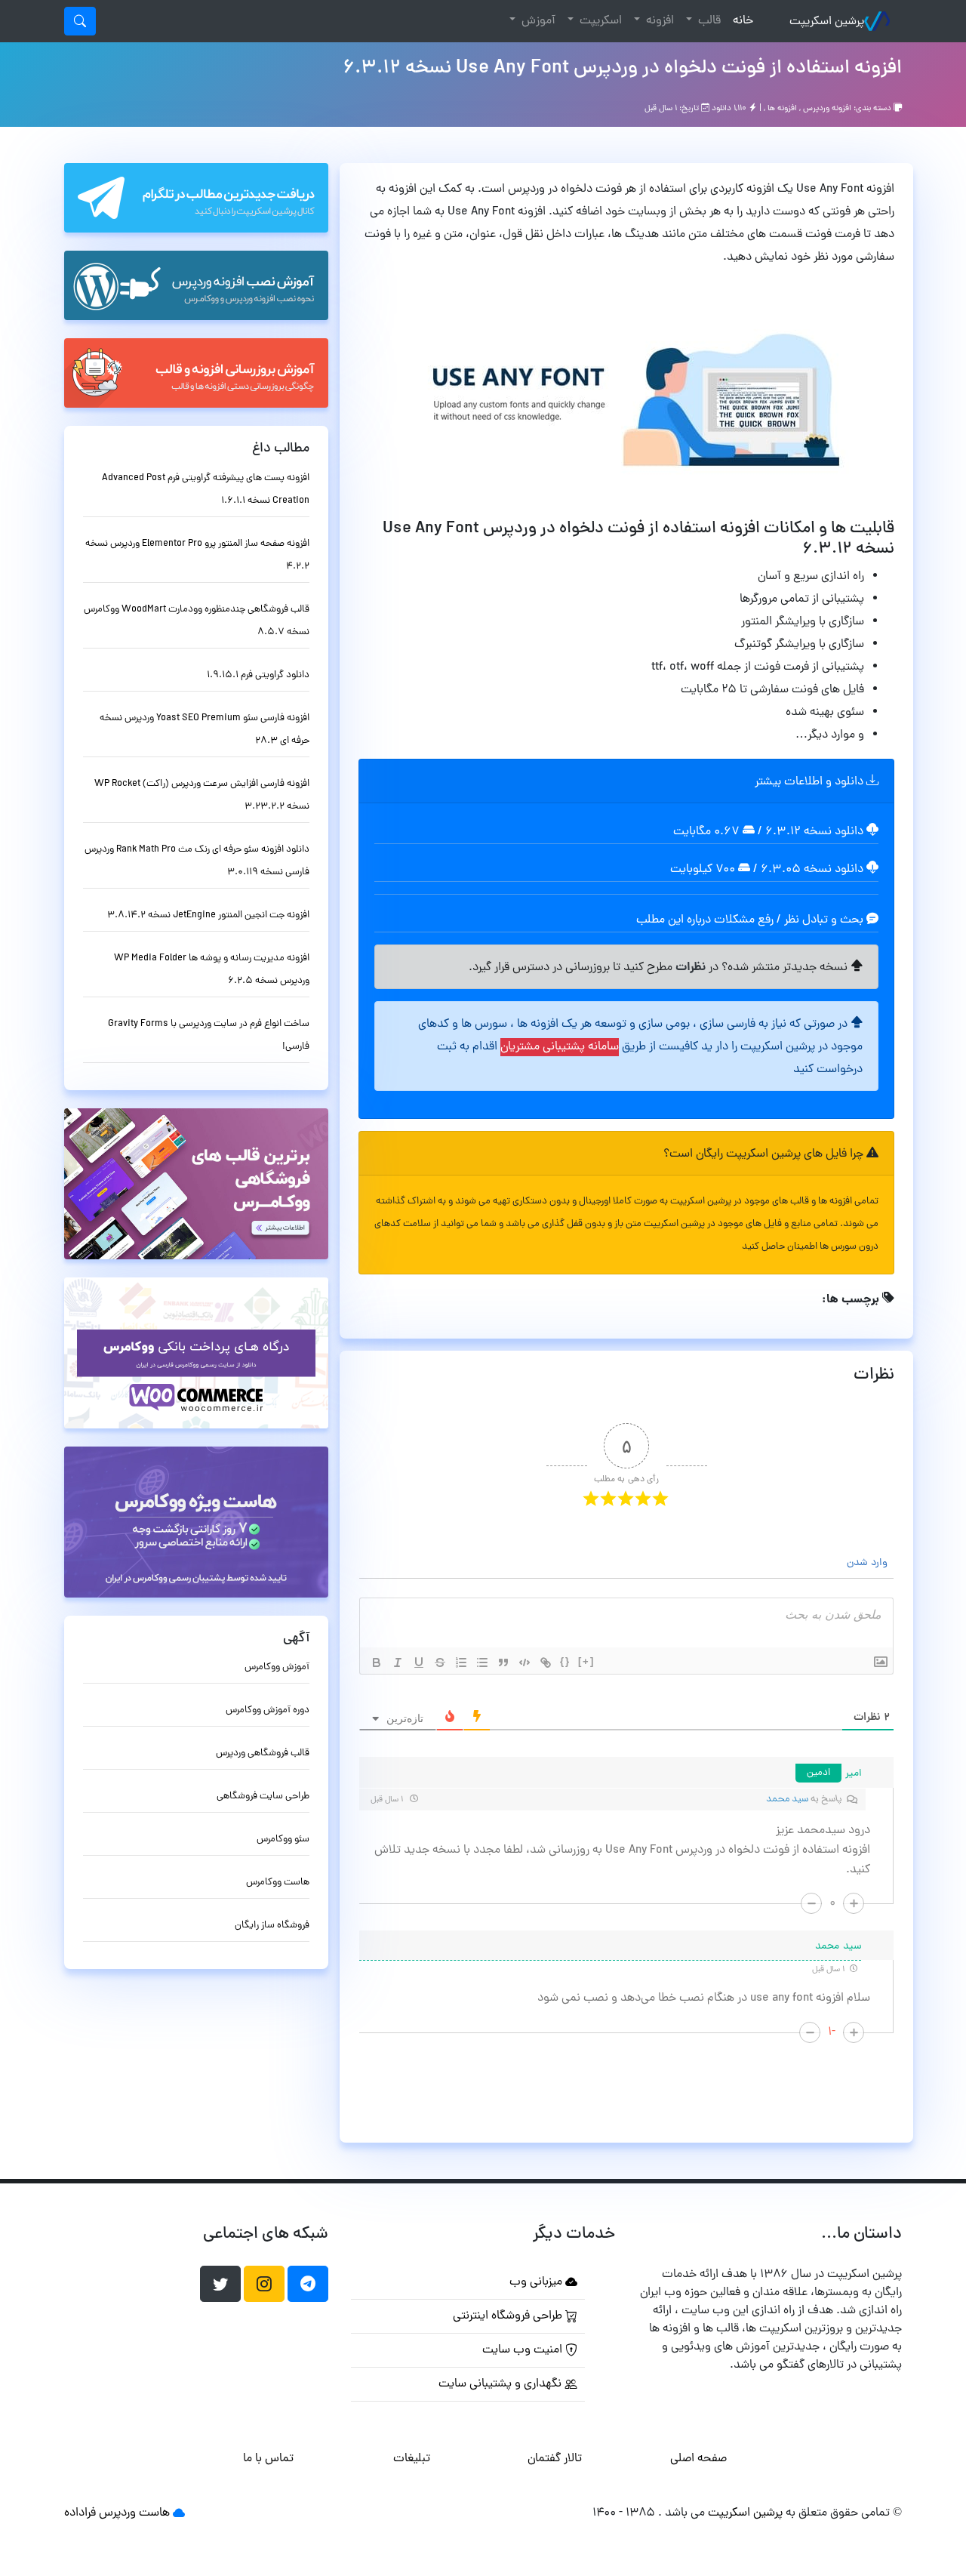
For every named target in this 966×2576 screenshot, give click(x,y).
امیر (854, 1774)
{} (565, 1661)
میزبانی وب (537, 2282)
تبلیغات (412, 2459)
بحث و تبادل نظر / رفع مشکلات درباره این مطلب (751, 920)
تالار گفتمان (555, 2459)
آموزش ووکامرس (277, 1667)
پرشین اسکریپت (827, 22)
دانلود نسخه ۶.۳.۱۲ (814, 832)
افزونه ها (782, 109)
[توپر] (377, 1662)
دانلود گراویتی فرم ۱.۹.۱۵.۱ (258, 675)
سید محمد (787, 1800)
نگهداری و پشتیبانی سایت (501, 2384)
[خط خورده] (440, 1662)
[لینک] (546, 1662)
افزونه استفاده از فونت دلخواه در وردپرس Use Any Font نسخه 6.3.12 (622, 69)
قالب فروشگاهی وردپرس (263, 1753)
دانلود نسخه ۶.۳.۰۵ (812, 870)
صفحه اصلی (698, 2459)
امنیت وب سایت (524, 2350)
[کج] (398, 1662)
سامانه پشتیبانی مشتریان (560, 1047)
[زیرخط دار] (419, 1662)
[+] (586, 1661)
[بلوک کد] (525, 1662)
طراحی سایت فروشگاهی (263, 1796)
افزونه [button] (658, 21)
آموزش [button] (537, 21)
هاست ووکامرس (278, 1883)
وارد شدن (869, 1563)
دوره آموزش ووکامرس (268, 1710)
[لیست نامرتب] (482, 1662)
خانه (740, 21)
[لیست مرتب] (461, 1662)
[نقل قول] (503, 1662)
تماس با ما (268, 2459)
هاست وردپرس (134, 2513)
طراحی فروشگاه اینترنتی (509, 2316)
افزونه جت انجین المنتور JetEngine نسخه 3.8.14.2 (208, 915)
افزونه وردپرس (827, 109)
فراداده (80, 2513)
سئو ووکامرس (283, 1840)
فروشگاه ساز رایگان (272, 1926)
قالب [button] (708, 21)
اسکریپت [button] (599, 21)
